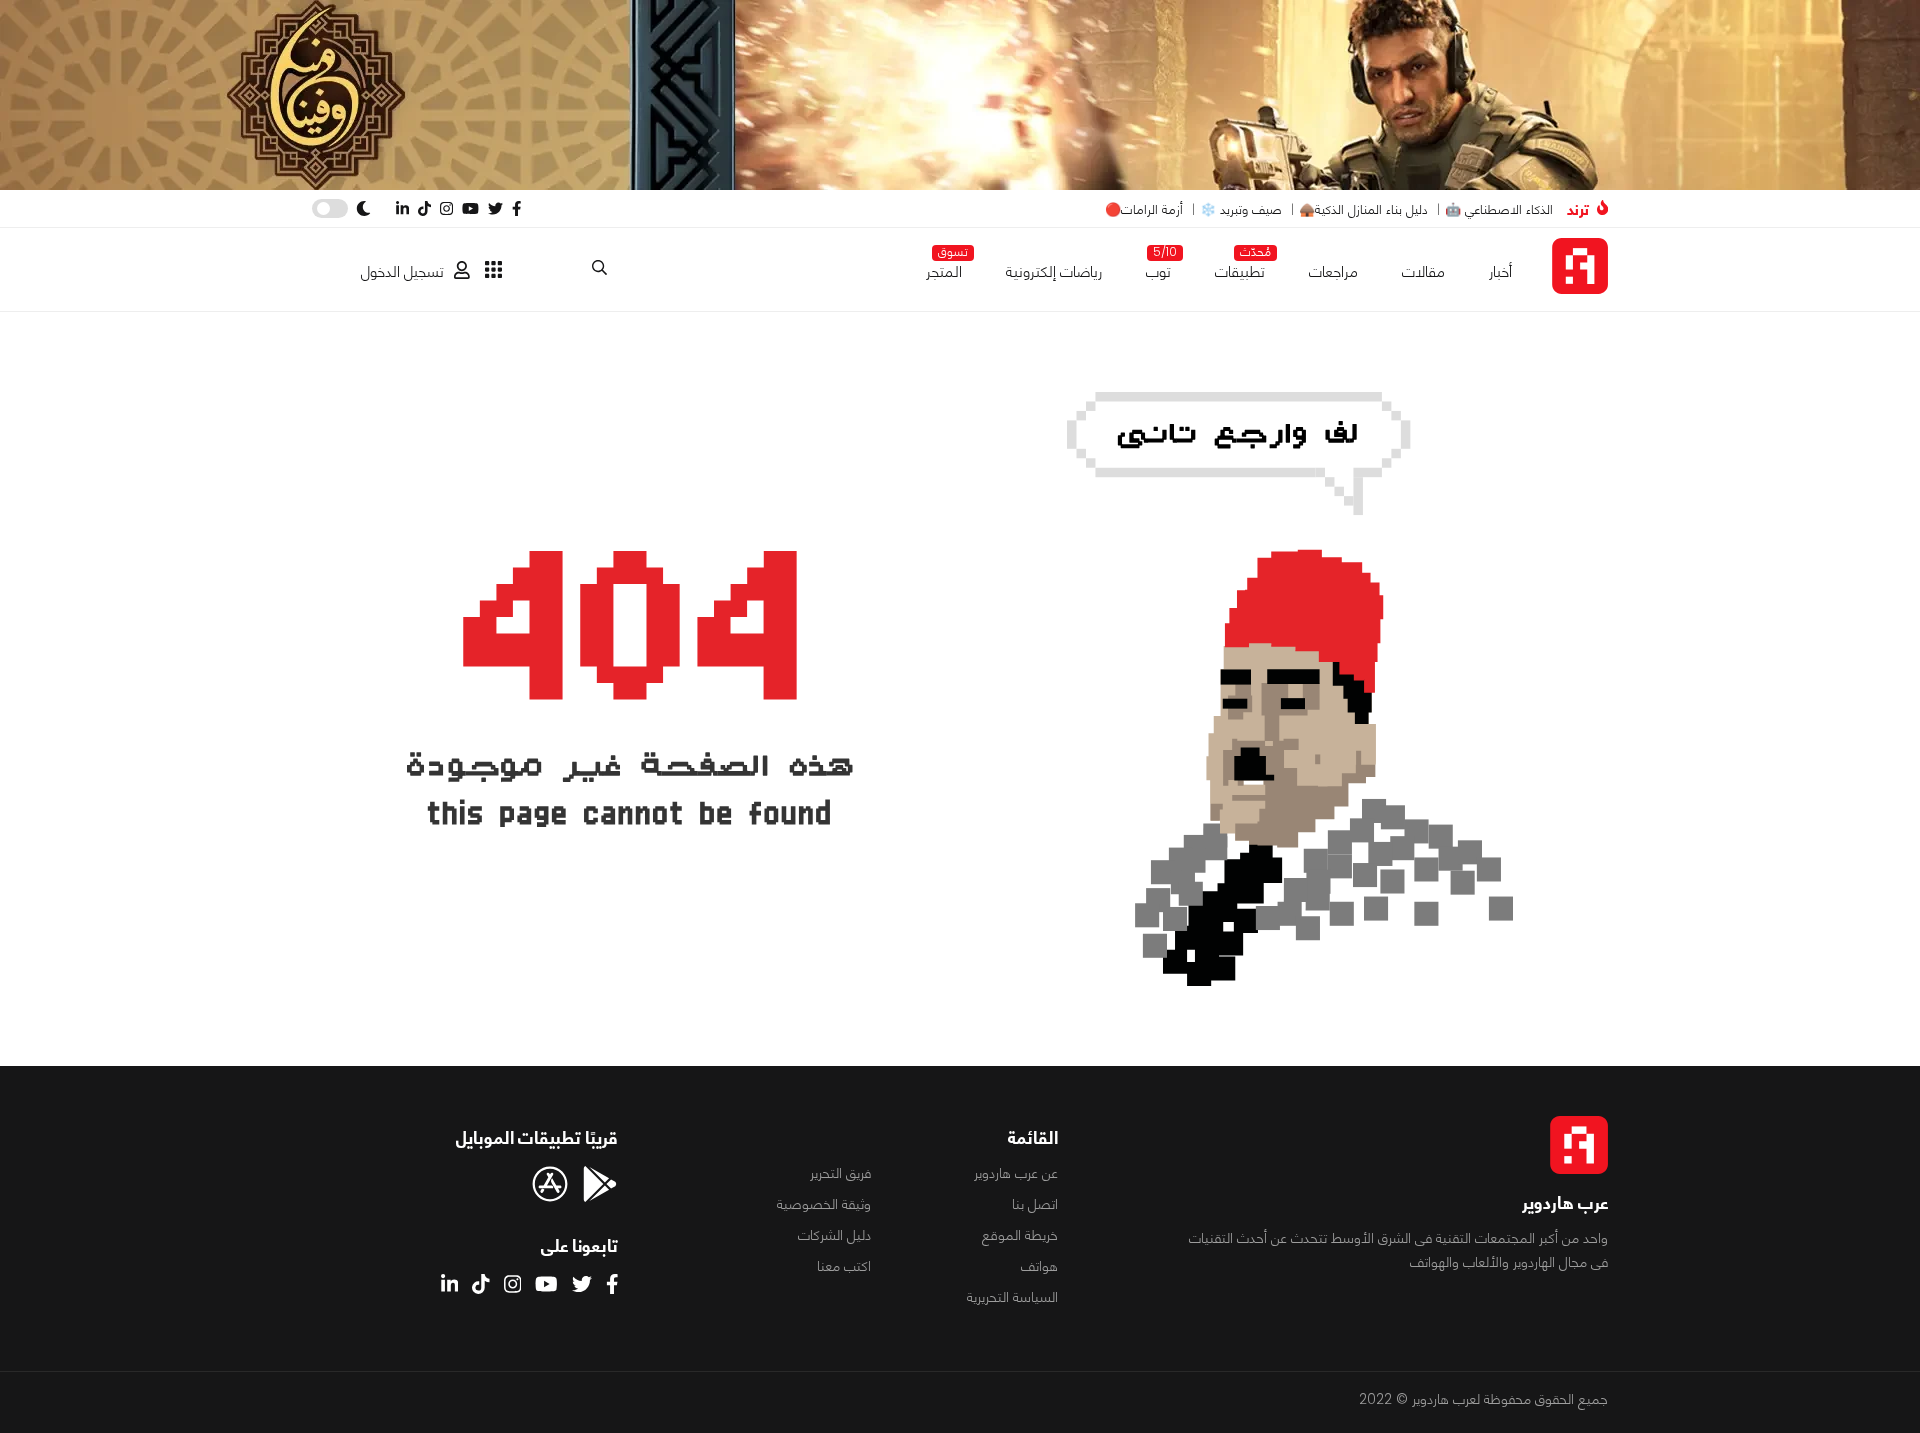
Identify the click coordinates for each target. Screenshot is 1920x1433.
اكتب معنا (844, 1266)
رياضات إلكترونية (1054, 271)
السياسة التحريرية (1012, 1297)
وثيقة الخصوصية (824, 1204)
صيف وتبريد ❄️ (1241, 209)
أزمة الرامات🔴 (1144, 209)
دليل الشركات (834, 1235)
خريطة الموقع (1020, 1235)
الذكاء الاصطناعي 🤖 (1499, 209)
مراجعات (1333, 271)
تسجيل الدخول (402, 271)
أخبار (1500, 271)
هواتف (1039, 1266)
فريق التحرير (840, 1173)
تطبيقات (1240, 267)
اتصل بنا (1035, 1204)
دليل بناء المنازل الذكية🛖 (1363, 209)
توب (1158, 267)
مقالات (1423, 271)
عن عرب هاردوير (1016, 1173)
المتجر (944, 267)
